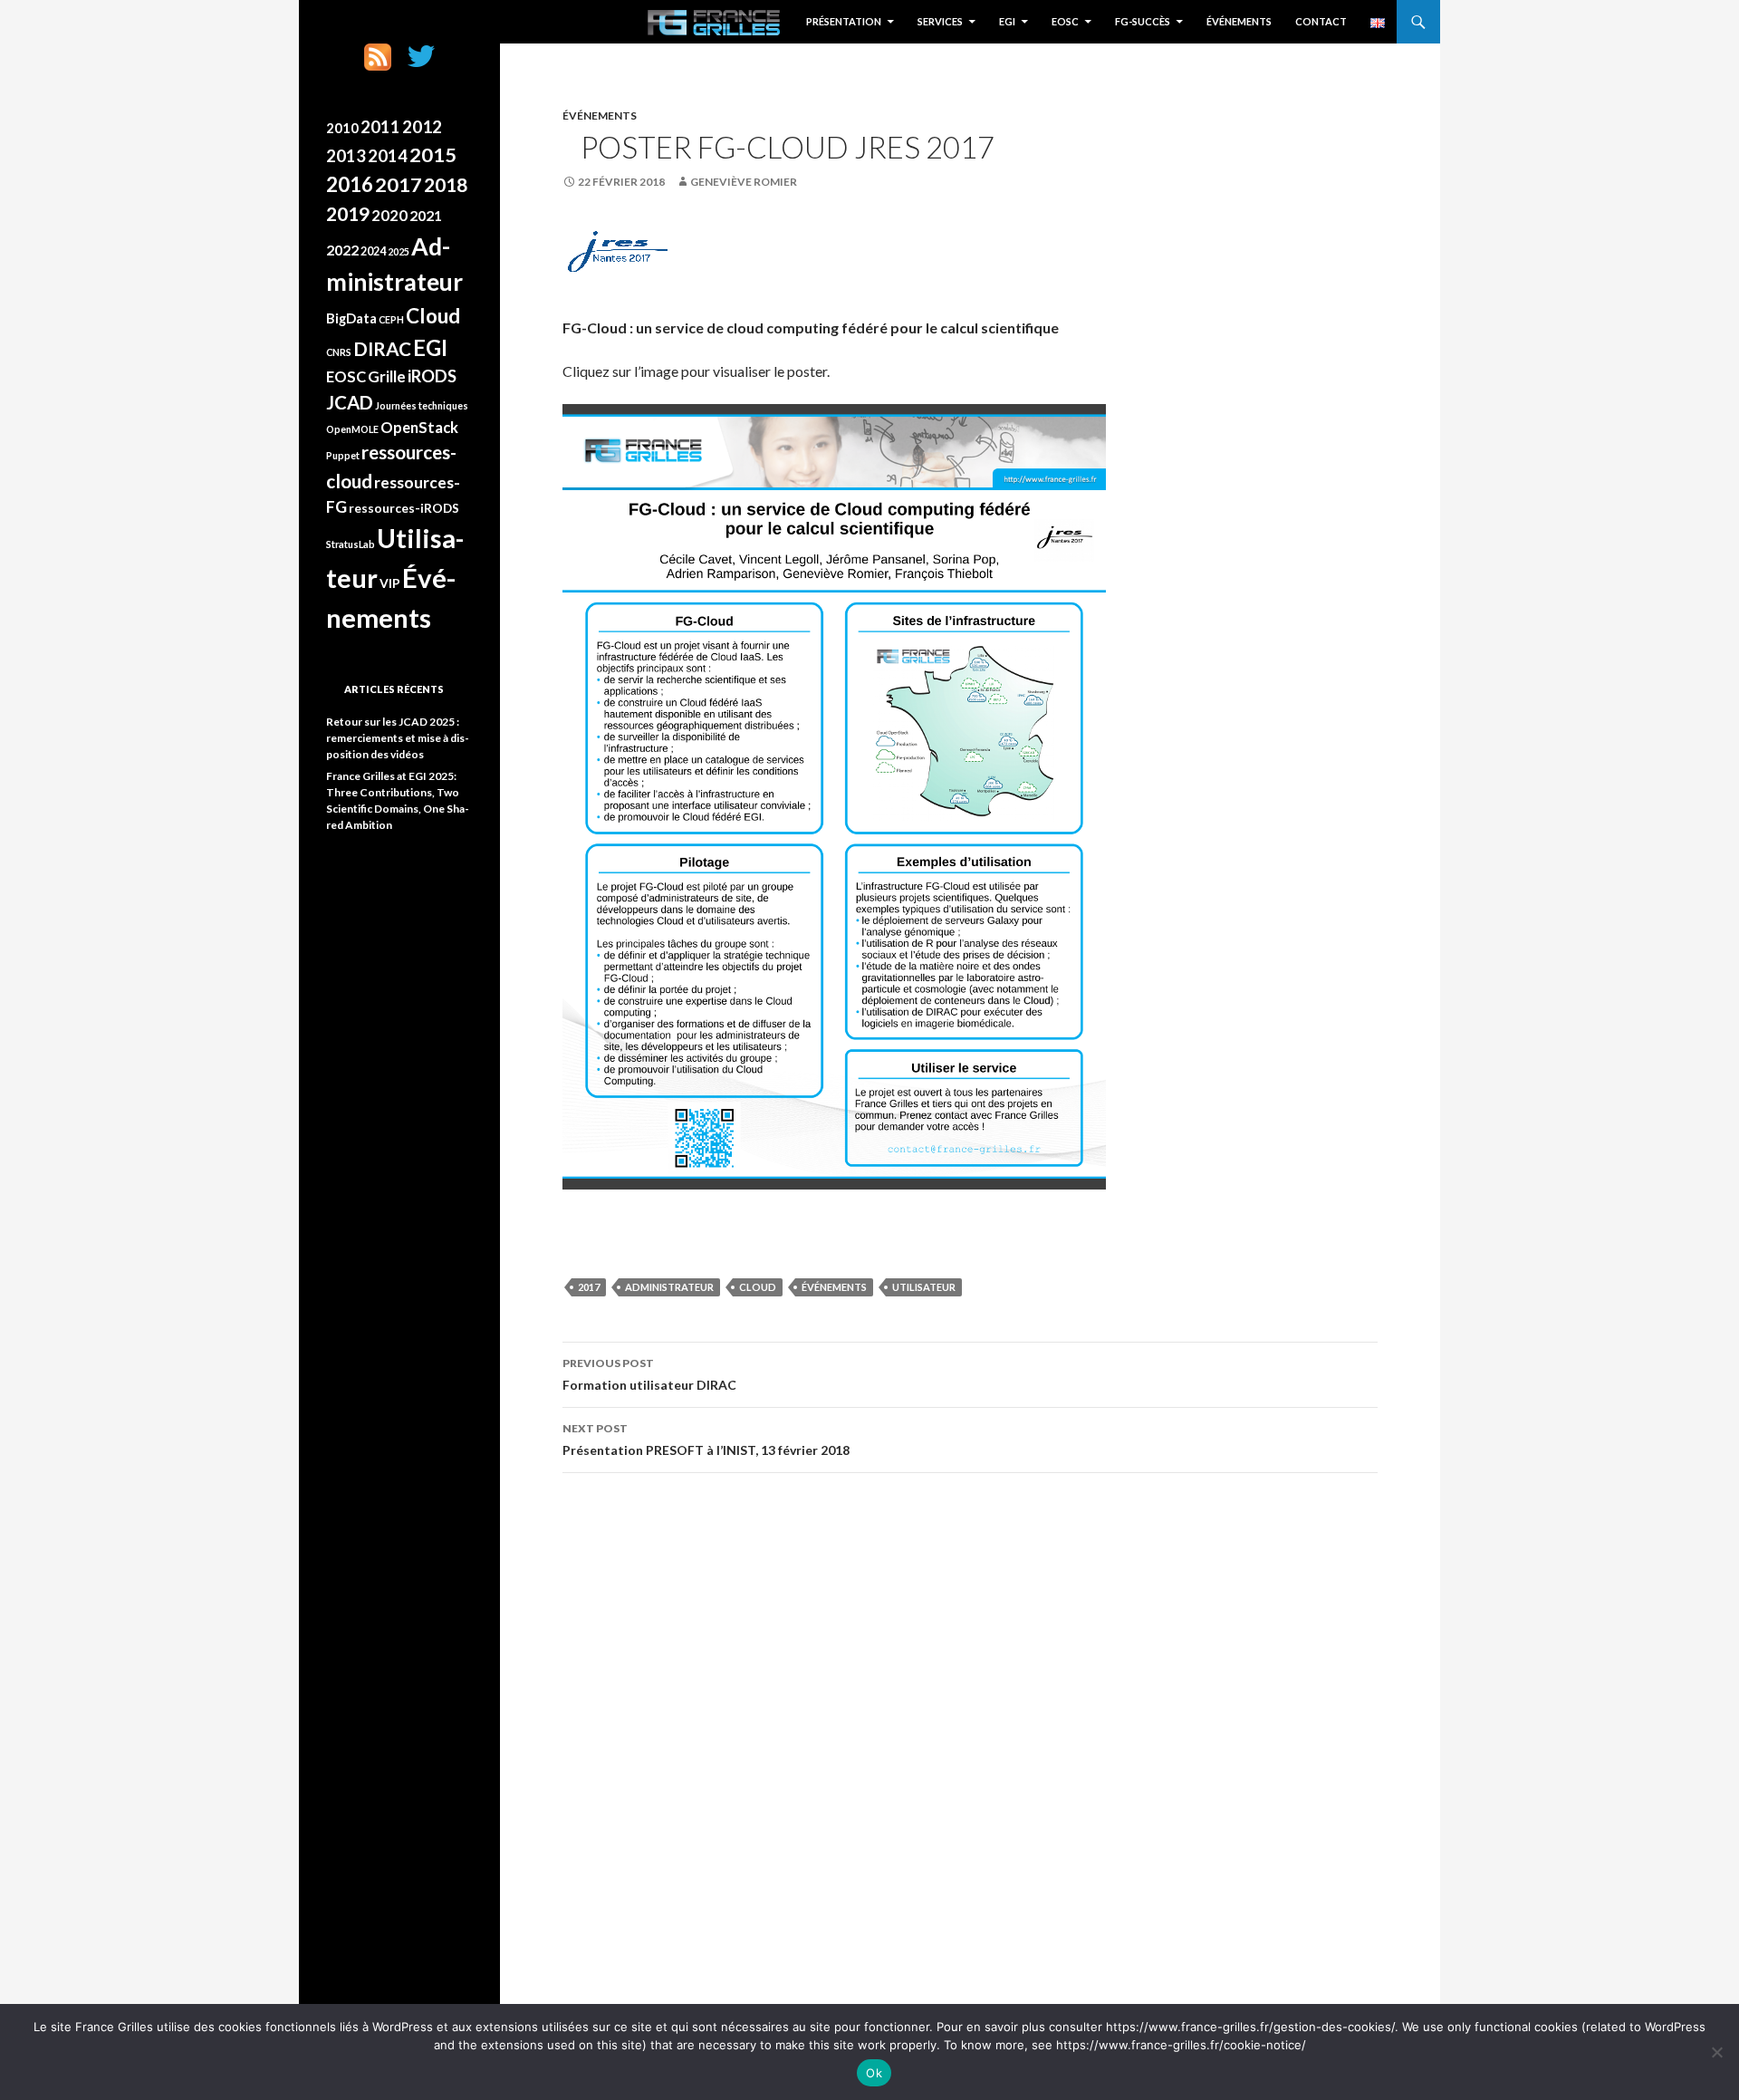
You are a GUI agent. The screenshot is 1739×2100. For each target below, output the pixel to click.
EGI (1007, 21)
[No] (1716, 2052)
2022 (342, 250)
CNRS (339, 352)
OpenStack (419, 427)
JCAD (350, 402)
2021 (426, 216)
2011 (380, 127)
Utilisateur (924, 1287)
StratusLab (351, 544)
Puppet (343, 455)
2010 (342, 128)
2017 (589, 1287)
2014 (388, 156)
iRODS (432, 376)
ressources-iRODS (404, 508)
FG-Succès (1143, 21)
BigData (351, 318)
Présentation (844, 21)
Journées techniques (422, 405)
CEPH (391, 319)
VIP (390, 583)
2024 (373, 251)
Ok (874, 2073)
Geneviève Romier (744, 182)
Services (940, 21)
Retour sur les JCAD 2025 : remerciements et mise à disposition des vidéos (398, 738)
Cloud (758, 1287)
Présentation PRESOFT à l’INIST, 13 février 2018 (706, 1440)
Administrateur (669, 1287)
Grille (387, 376)
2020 (389, 215)
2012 (422, 126)
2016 (350, 184)
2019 (348, 214)
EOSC (1065, 21)
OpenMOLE (352, 429)
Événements (1239, 21)
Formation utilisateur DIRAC (649, 1374)
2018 (446, 185)
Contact (1321, 21)
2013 (346, 156)
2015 (433, 155)
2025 (399, 251)
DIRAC (382, 349)
